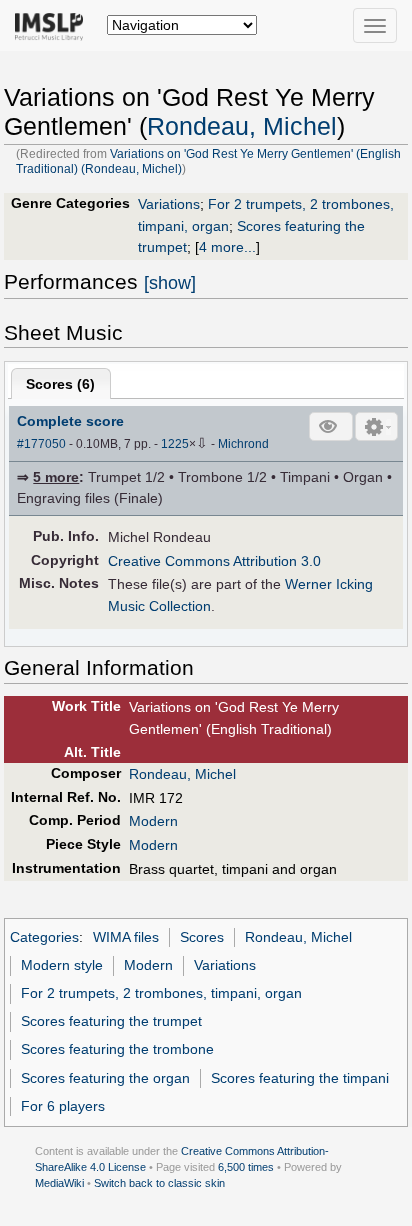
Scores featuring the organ (105, 1078)
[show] (170, 283)
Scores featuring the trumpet (111, 1021)
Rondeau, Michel (242, 126)
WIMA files (126, 937)
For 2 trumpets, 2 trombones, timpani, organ (161, 993)
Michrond (243, 444)
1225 (175, 444)
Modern (153, 821)
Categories (44, 937)
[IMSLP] (53, 25)
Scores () (60, 384)
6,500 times (246, 1167)
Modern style (62, 965)
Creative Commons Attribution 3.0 (214, 561)
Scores (202, 937)
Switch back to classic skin (159, 1183)
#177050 (41, 444)
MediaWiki (59, 1183)
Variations (169, 204)
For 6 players (63, 1106)
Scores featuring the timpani (300, 1078)
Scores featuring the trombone (117, 1049)
